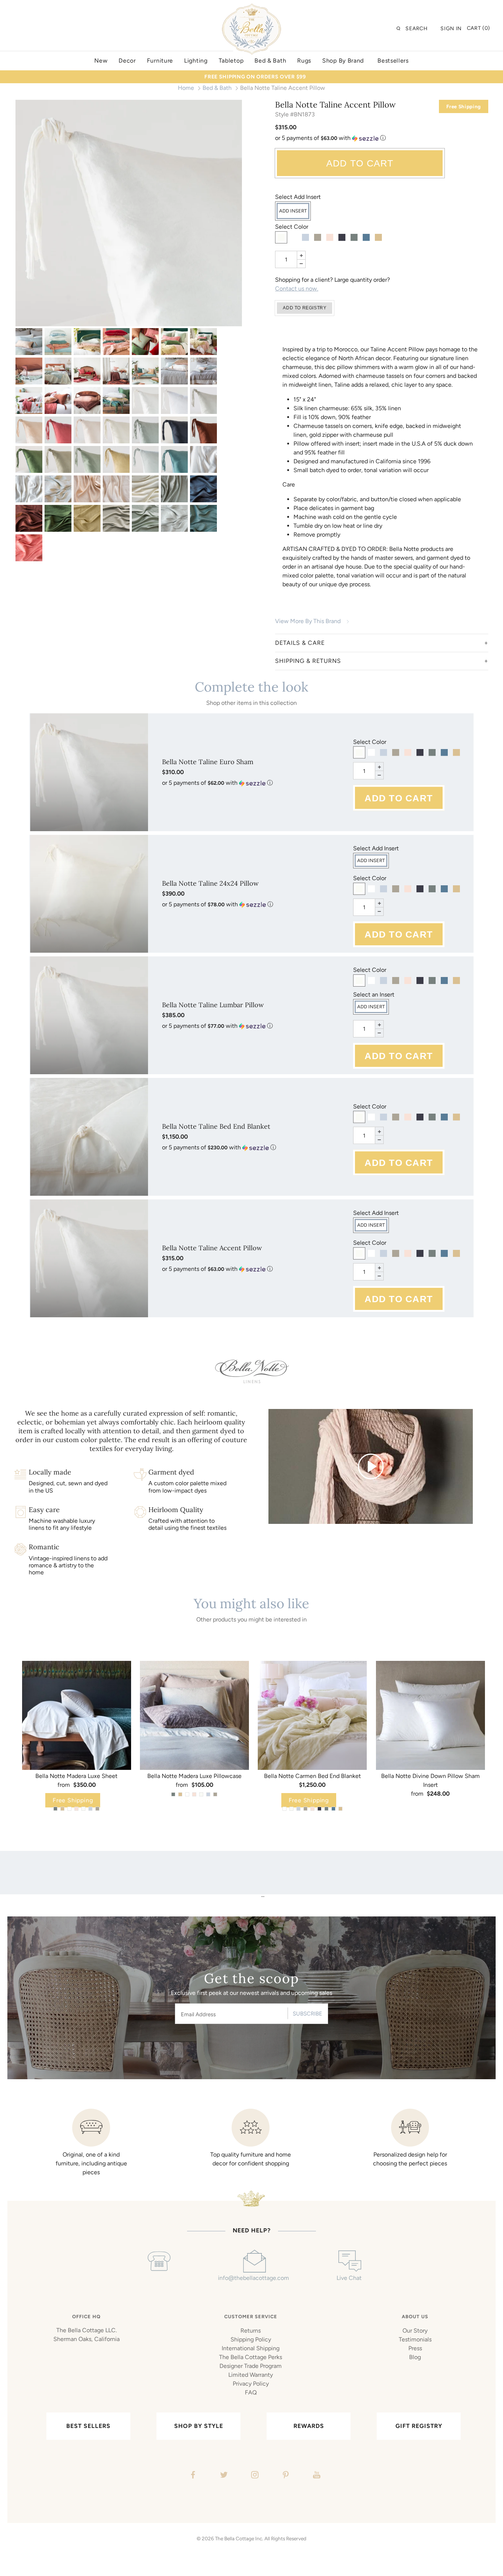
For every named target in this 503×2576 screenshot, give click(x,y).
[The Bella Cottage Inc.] (251, 8)
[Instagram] (254, 2476)
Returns (251, 2331)
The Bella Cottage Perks (251, 2357)
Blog (415, 2357)
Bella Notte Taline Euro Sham (208, 762)
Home (186, 88)
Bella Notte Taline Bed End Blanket (216, 1126)
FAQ (251, 2392)
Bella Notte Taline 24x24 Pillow (210, 883)
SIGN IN (451, 29)
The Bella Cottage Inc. (239, 2538)
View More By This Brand (308, 621)
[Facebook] (192, 2476)
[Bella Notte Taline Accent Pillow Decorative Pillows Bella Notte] (29, 342)
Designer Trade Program (251, 2366)
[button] (382, 138)
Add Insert (293, 211)
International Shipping (251, 2348)
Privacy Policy (251, 2384)
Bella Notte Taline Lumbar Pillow (213, 1005)
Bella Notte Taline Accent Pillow (212, 1248)
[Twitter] (223, 2476)
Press (415, 2348)
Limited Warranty (251, 2375)
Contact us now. (297, 289)
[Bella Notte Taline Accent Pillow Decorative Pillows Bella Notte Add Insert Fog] (58, 459)
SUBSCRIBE (307, 2014)
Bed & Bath (217, 88)
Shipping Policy (251, 2339)
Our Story (415, 2331)
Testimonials (415, 2339)
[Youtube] (316, 2476)
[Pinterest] (285, 2476)
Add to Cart (360, 163)
